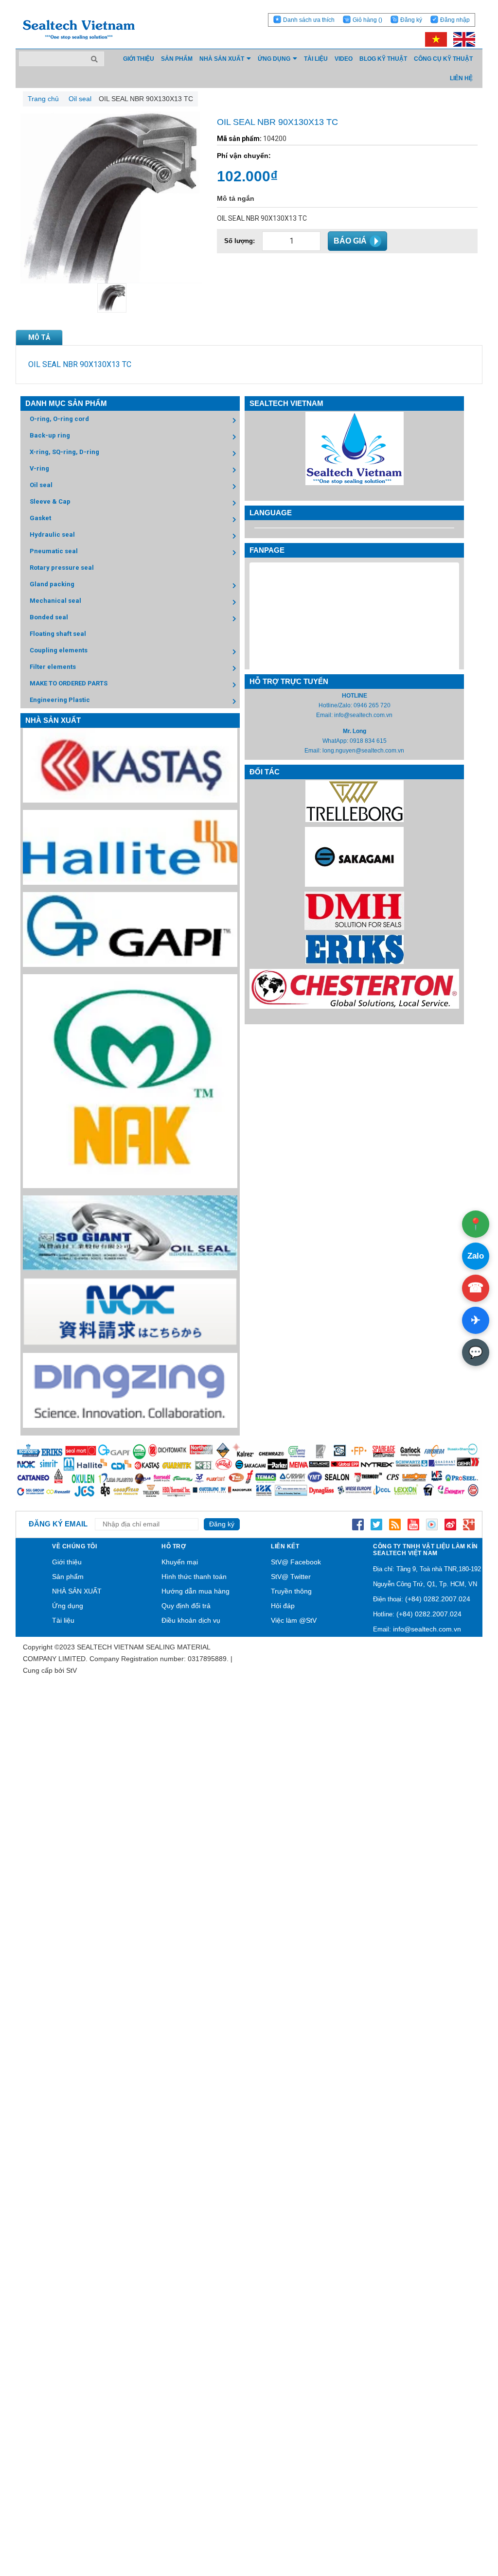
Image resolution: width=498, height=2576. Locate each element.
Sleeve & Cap (50, 501)
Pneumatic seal (54, 551)
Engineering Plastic (60, 700)
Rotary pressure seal (62, 568)
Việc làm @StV (294, 1620)
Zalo (476, 1256)
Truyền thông (291, 1591)
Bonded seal (49, 617)
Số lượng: (240, 241)
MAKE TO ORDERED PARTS (69, 683)
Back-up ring (50, 435)
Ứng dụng (68, 1606)
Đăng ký (411, 20)
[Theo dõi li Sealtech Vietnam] (395, 1524)
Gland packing (52, 584)
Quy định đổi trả (186, 1606)
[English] (462, 39)
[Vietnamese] (434, 39)
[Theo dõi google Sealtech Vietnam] (469, 1524)
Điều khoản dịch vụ (191, 1620)
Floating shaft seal (58, 634)
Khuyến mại (180, 1562)
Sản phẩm (68, 1577)
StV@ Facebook (296, 1562)
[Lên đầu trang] (464, 2523)
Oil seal (41, 485)
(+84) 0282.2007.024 (438, 1599)
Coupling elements (59, 650)
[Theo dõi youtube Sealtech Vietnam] (413, 1524)
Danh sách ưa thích (309, 20)
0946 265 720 (372, 705)
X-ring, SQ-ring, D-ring (64, 452)
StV (71, 1670)
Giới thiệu (67, 1562)
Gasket (40, 518)
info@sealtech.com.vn (363, 715)
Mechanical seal (55, 601)
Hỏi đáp (283, 1606)
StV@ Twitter (291, 1577)
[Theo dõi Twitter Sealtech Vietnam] (376, 1524)
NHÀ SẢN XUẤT (77, 1591)
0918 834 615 (368, 741)
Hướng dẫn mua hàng (196, 1591)
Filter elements (53, 667)
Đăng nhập (455, 20)
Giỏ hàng (367, 20)
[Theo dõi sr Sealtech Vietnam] (450, 1524)
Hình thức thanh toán (194, 1577)
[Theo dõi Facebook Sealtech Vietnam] (358, 1524)
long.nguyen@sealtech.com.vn (363, 751)
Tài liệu (63, 1620)
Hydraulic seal (52, 534)
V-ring (39, 468)
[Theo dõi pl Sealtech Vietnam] (432, 1524)
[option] (112, 298)
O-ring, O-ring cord (59, 419)
